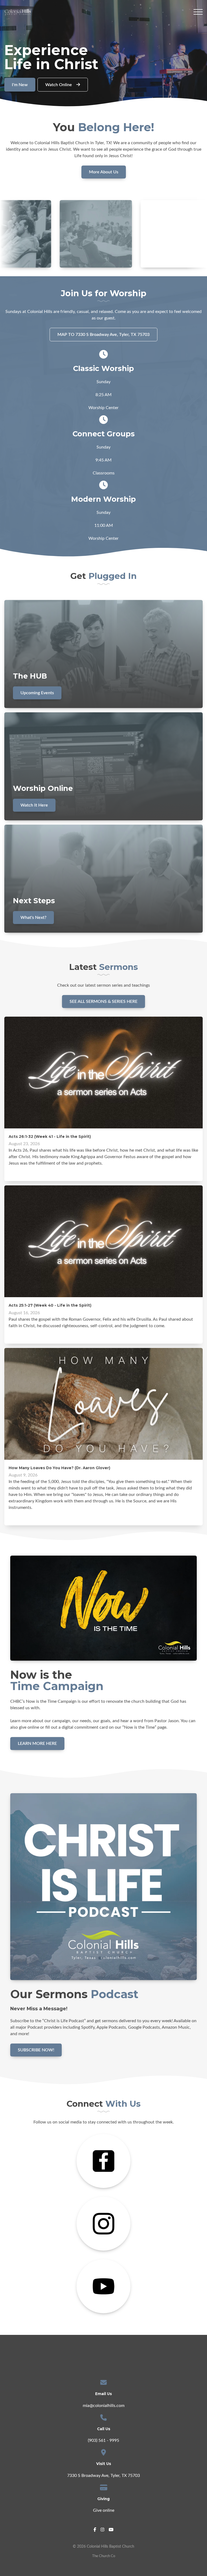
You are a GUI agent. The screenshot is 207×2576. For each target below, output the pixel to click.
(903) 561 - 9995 (103, 2440)
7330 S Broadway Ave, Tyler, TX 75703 (103, 2476)
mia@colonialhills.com (104, 2406)
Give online (104, 2510)
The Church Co (104, 2556)
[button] (198, 12)
